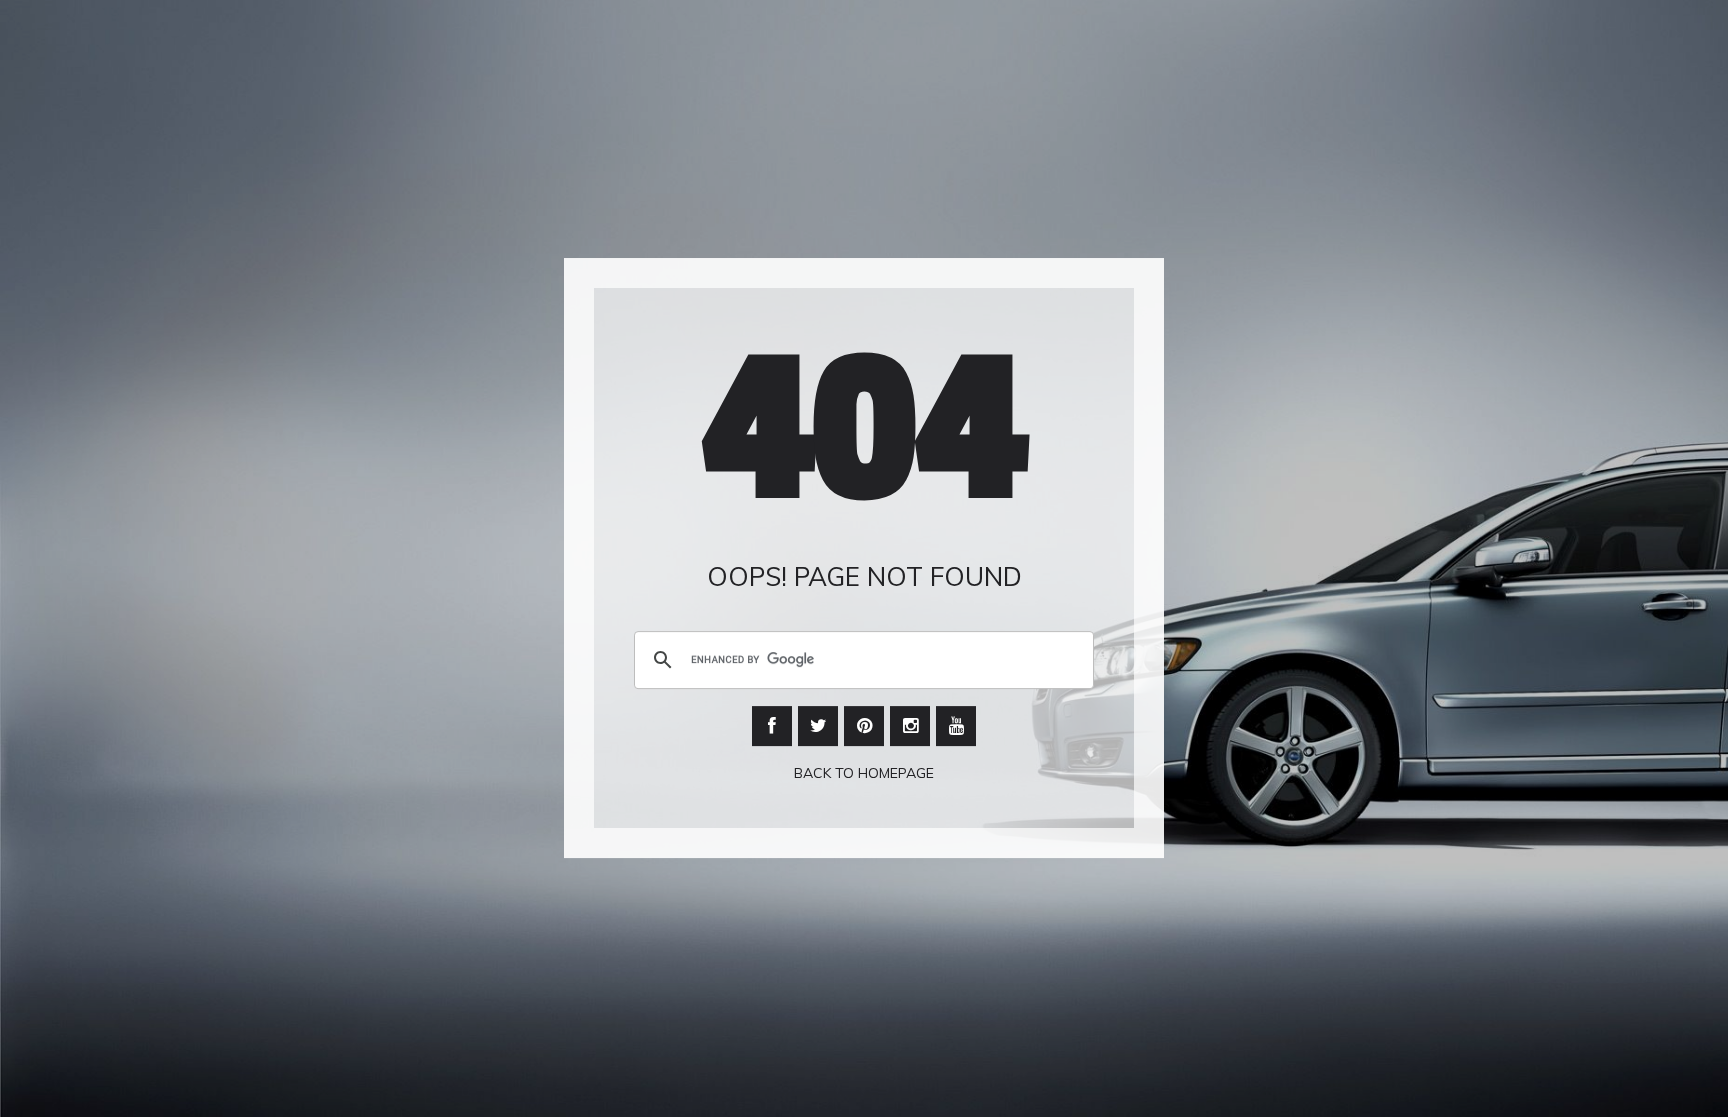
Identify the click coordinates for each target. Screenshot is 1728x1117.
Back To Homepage (864, 773)
